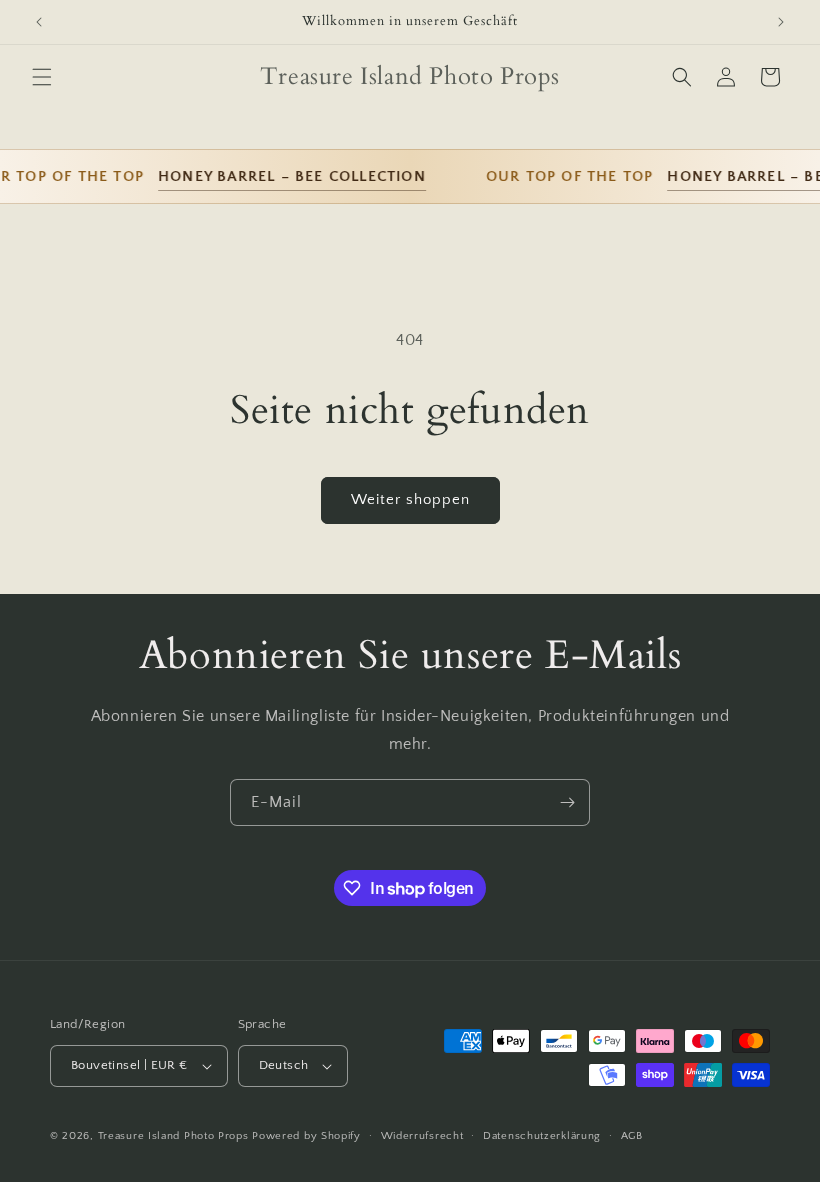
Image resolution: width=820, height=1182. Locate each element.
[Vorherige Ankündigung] (39, 22)
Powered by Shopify (306, 1136)
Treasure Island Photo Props (173, 1136)
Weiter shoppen (410, 499)
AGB (632, 1136)
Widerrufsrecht (422, 1136)
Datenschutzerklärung (542, 1136)
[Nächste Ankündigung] (781, 22)
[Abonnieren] (567, 802)
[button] (42, 77)
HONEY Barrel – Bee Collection (285, 176)
